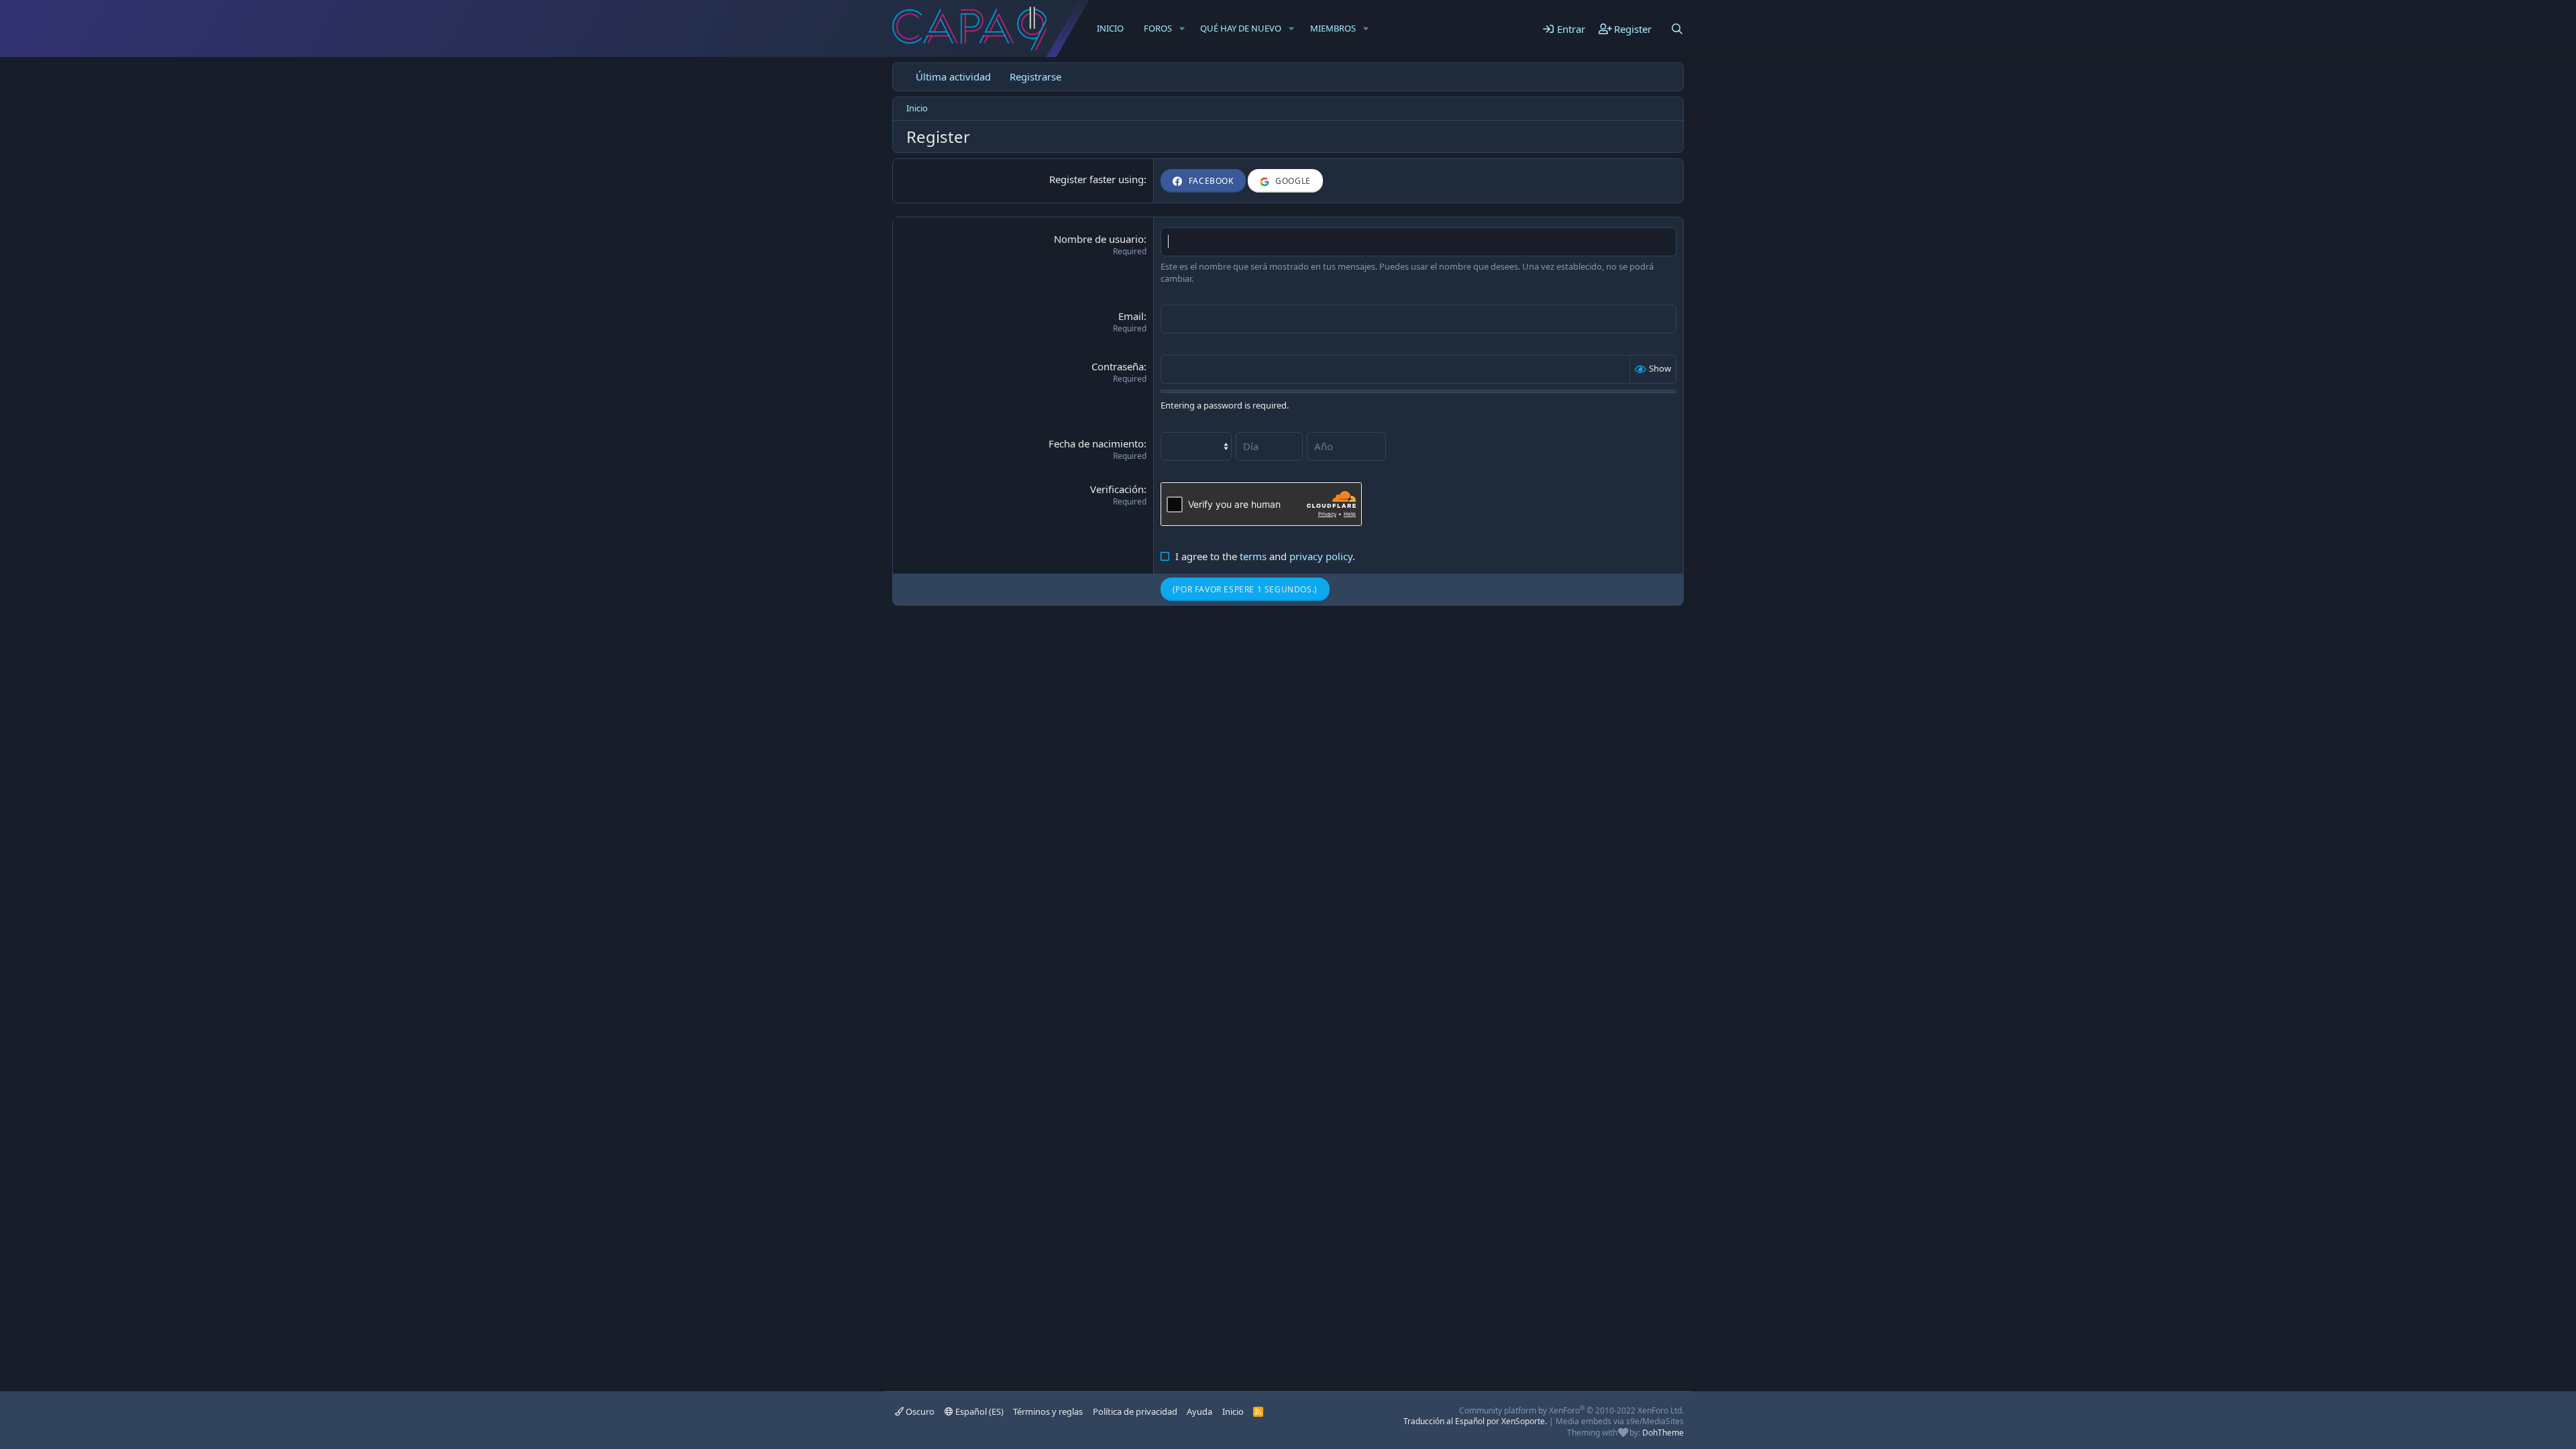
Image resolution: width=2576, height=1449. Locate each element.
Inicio (1110, 28)
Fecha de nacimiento (1096, 443)
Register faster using (1096, 179)
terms (1253, 556)
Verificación (1117, 489)
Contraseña (1118, 366)
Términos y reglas (1048, 1411)
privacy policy (1321, 556)
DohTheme (1663, 1433)
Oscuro (919, 1411)
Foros (1158, 28)
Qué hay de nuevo (1241, 28)
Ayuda (1199, 1411)
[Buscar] (1677, 29)
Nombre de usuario (1099, 239)
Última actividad (953, 76)
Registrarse (1035, 76)
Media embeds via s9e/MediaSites (1620, 1421)
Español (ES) (978, 1411)
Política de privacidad (1135, 1411)
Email (1131, 316)
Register (1201, 589)
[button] (1182, 28)
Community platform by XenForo (1571, 1410)
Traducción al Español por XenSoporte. (1475, 1421)
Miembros (1333, 28)
